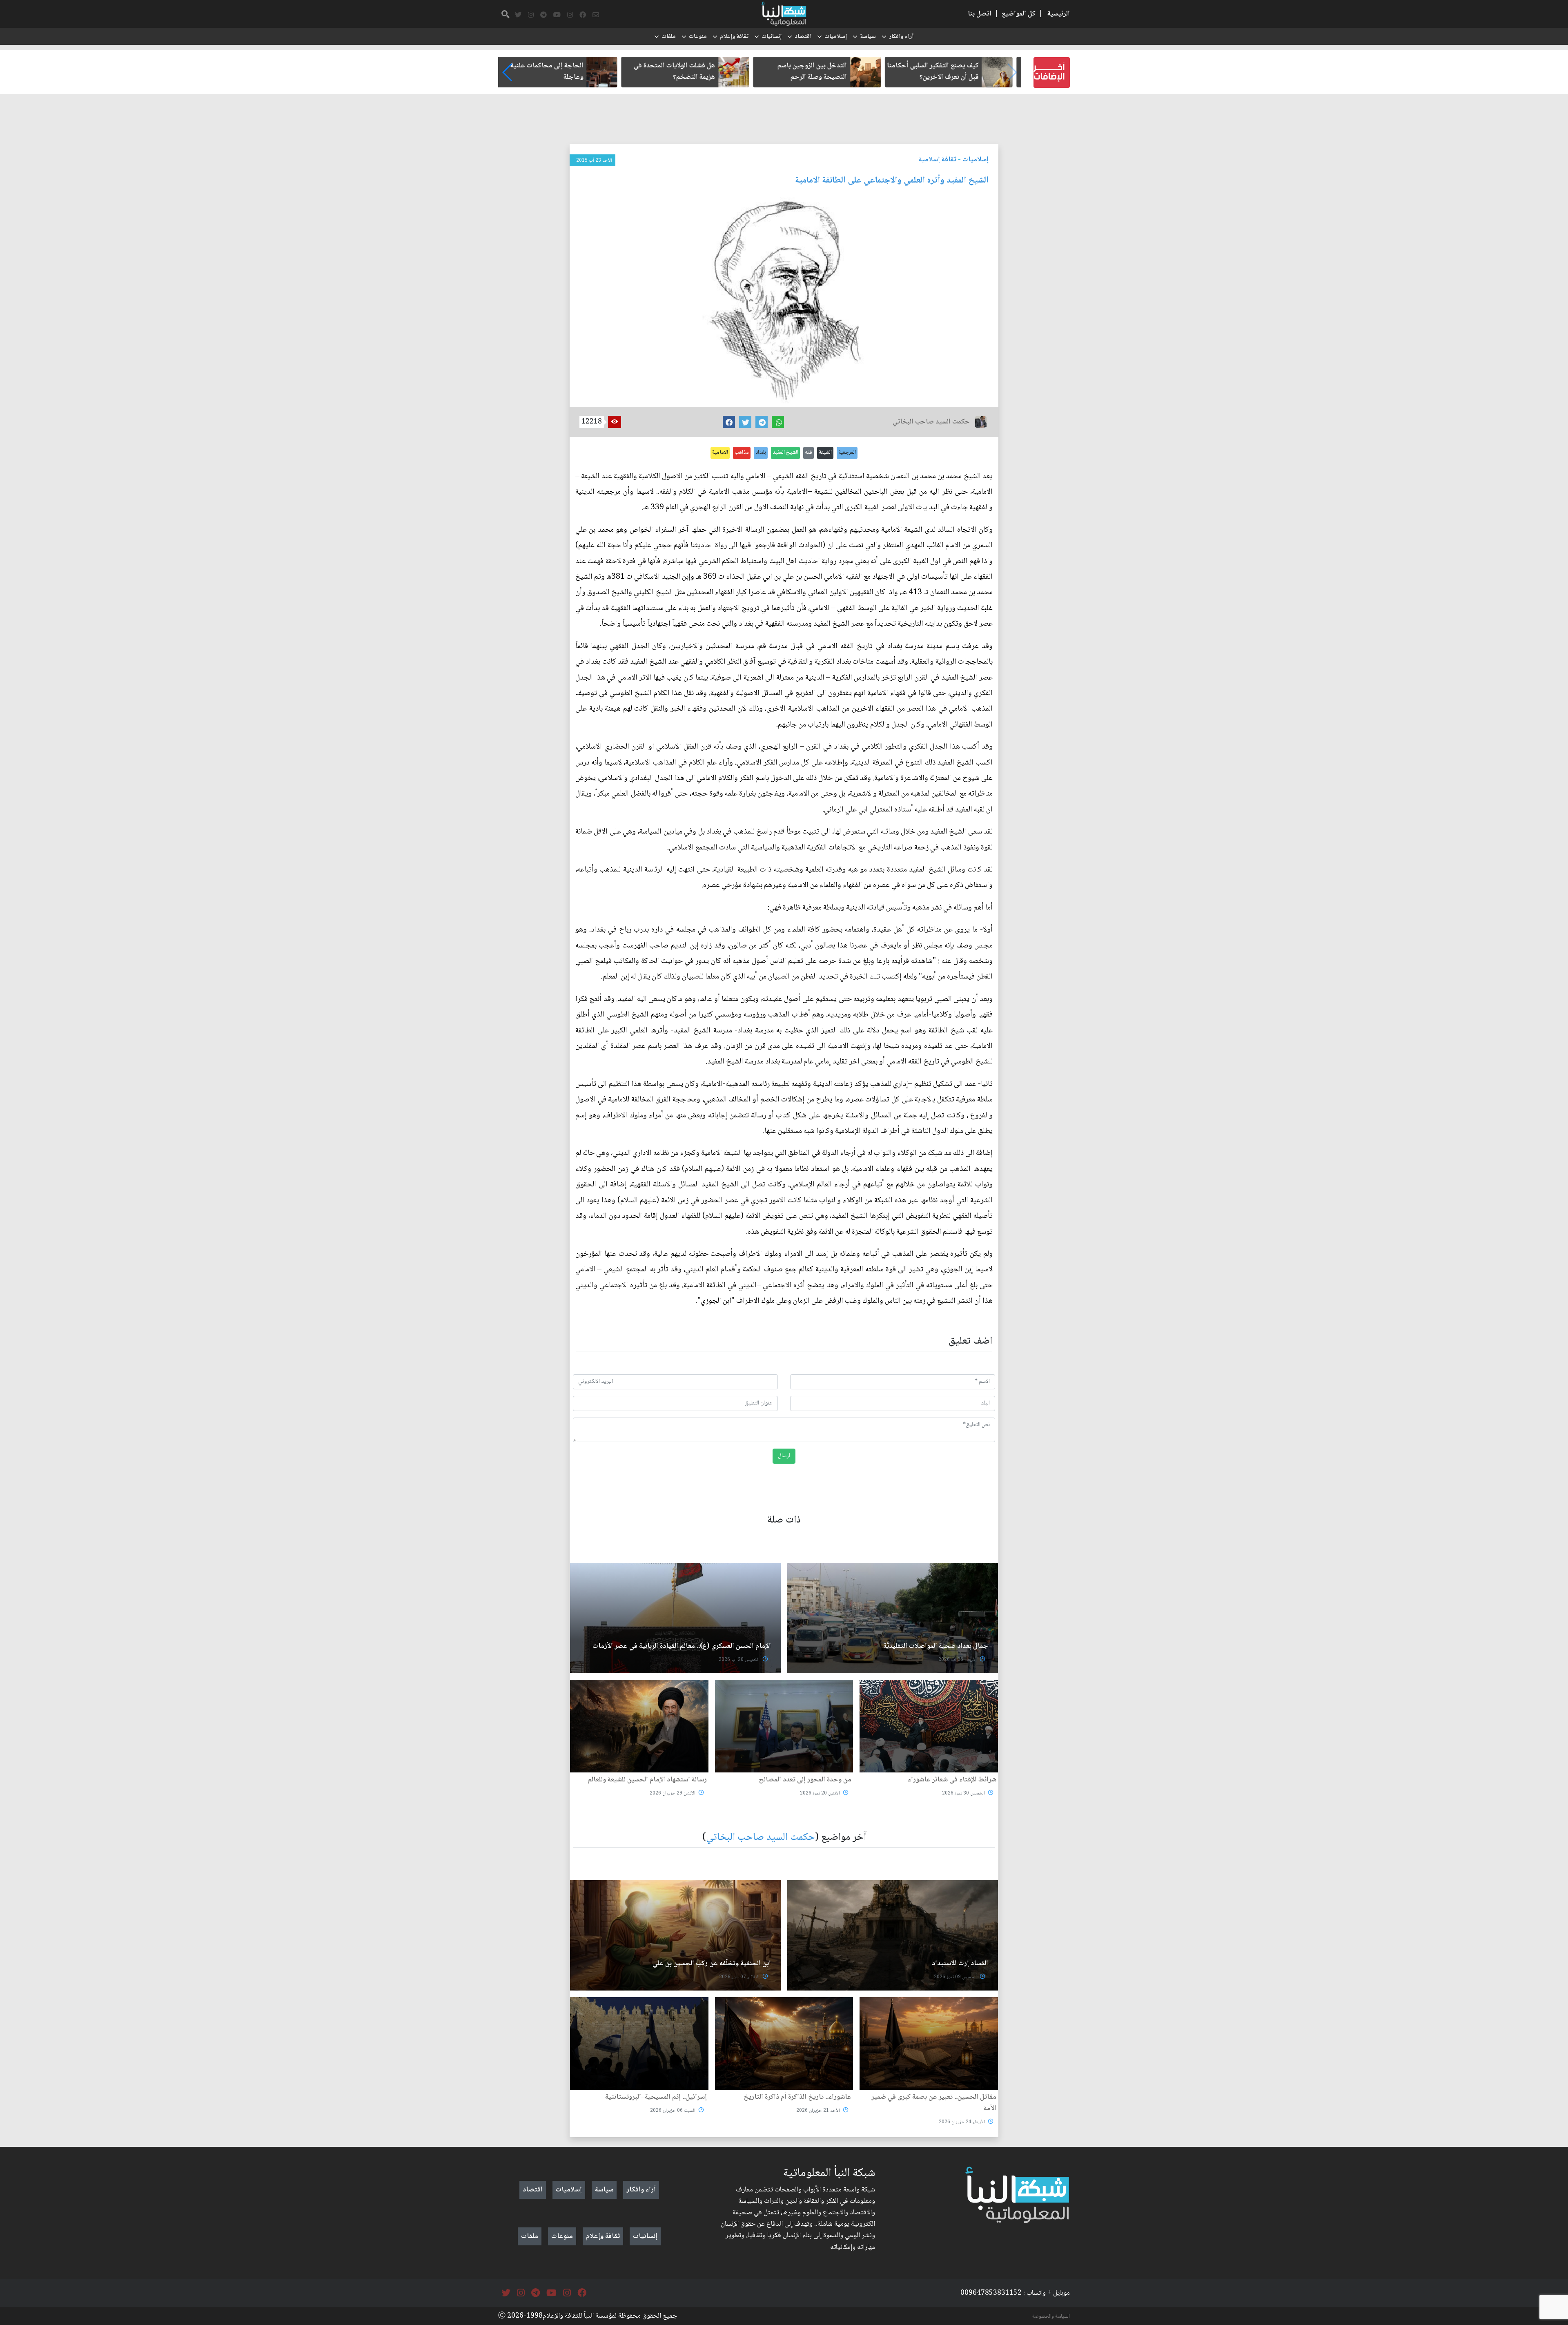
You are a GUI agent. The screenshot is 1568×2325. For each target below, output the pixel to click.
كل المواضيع (1019, 14)
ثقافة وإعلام (734, 37)
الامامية (720, 453)
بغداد (761, 453)
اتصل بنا (980, 14)
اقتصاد (803, 37)
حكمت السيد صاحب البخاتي (761, 1838)
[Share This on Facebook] (729, 422)
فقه (808, 453)
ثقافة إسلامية (938, 160)
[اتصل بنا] (596, 15)
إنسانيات (772, 37)
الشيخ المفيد (785, 453)
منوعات (698, 37)
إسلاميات (836, 37)
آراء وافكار (901, 37)
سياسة (868, 37)
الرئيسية (1059, 14)
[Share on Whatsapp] (778, 422)
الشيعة (825, 453)
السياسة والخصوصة (1051, 2316)
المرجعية (847, 453)
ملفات (669, 37)
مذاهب (742, 453)
